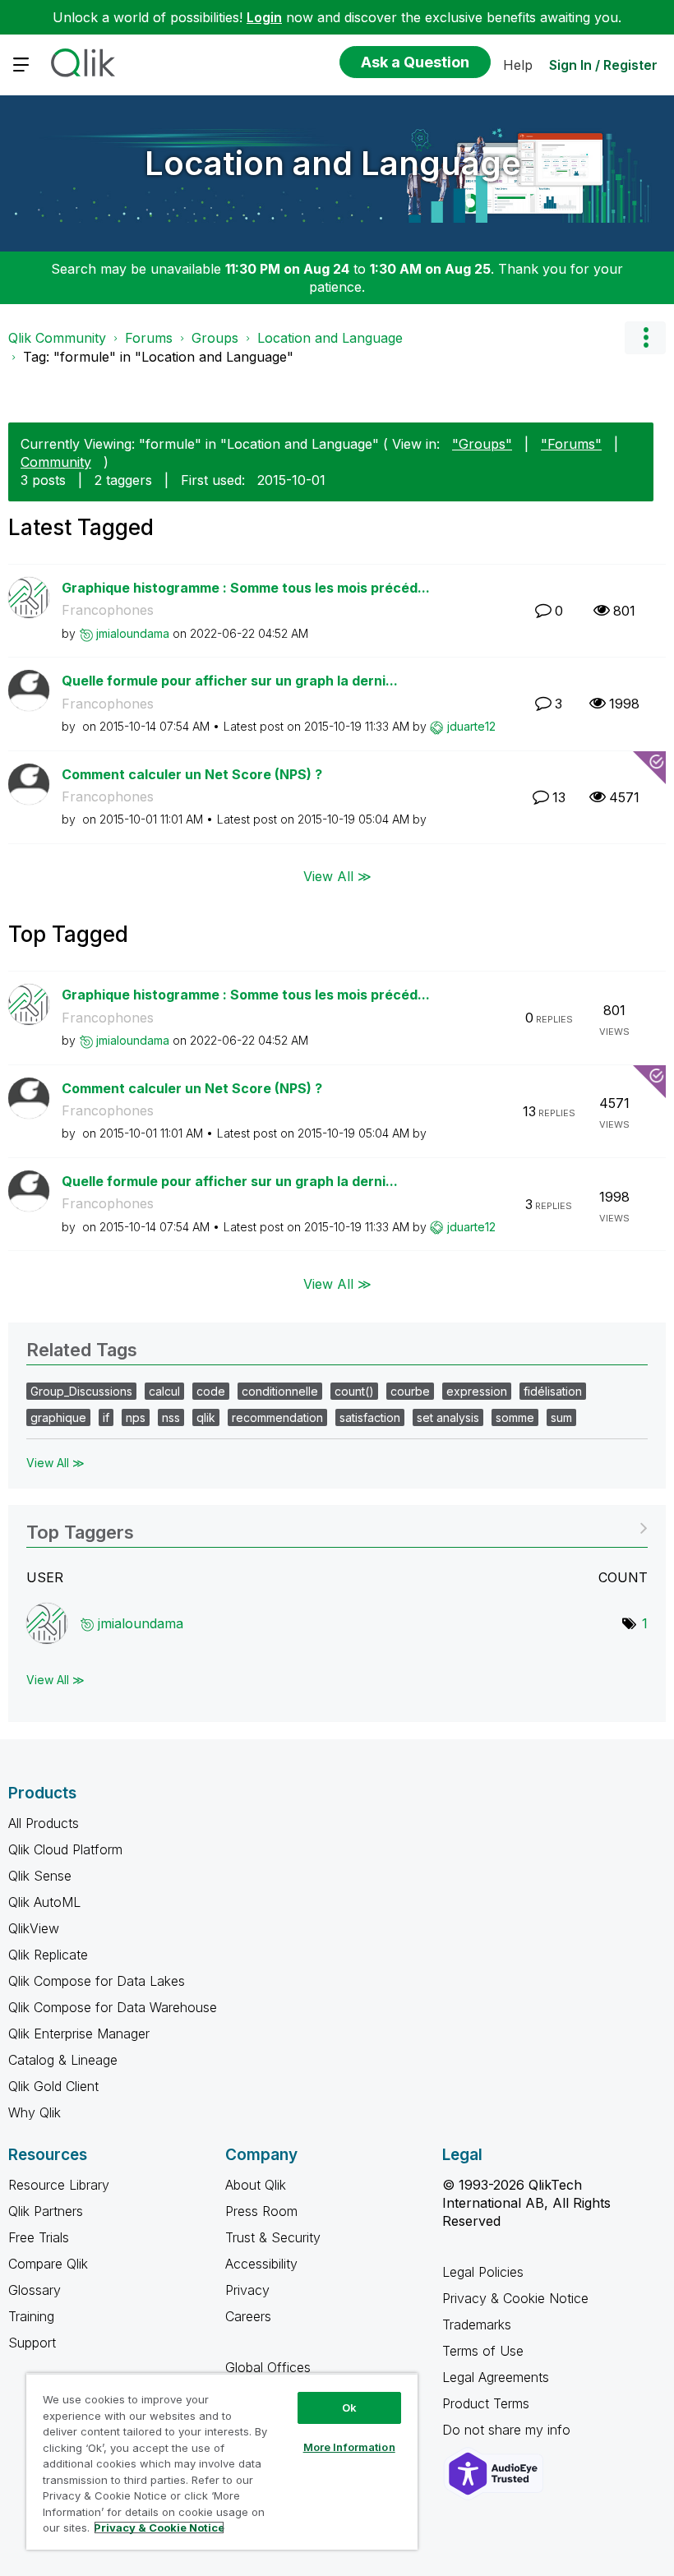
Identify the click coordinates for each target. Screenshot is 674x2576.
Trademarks (477, 2324)
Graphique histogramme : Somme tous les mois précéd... (246, 588)
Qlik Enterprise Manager (79, 2034)
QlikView (34, 1928)
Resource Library (59, 2185)
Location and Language (333, 163)
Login (264, 17)
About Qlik (256, 2185)
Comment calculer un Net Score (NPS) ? (192, 774)
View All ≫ (337, 876)
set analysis (448, 1417)
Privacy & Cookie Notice (515, 2298)
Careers (248, 2316)
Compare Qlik (48, 2264)
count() (354, 1391)
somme (515, 1417)
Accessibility (261, 2264)
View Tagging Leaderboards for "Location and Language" (337, 1527)
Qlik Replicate (48, 1955)
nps (136, 1417)
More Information (349, 2447)
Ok (349, 2407)
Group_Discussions (81, 1391)
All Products (44, 1823)
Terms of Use (483, 2351)
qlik (206, 1417)
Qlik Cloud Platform (65, 1849)
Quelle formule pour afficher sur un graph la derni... (230, 681)
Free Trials (39, 2237)
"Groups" (482, 444)
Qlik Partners (46, 2211)
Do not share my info (508, 2430)
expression (477, 1391)
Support (32, 2343)
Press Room (261, 2211)
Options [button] (645, 338)
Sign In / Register (603, 65)
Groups (215, 338)
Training (31, 2316)
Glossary (35, 2290)
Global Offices (268, 2367)
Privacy (247, 2290)
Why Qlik (35, 2112)
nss (171, 1417)
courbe (410, 1391)
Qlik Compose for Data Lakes (97, 1981)
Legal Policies (483, 2272)
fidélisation (553, 1391)
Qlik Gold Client (53, 2086)
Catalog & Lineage (63, 2060)
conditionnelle (280, 1391)
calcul (164, 1391)
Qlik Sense (40, 1876)
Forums (149, 338)
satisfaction (370, 1417)
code (211, 1391)
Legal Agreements (496, 2377)
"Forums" (571, 444)
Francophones (108, 610)
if (106, 1417)
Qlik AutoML (44, 1902)
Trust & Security (273, 2237)
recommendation (277, 1417)
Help (518, 65)
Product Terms (486, 2403)
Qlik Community (57, 338)
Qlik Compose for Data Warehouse (113, 2007)
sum (561, 1417)
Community (56, 462)
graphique (58, 1417)
